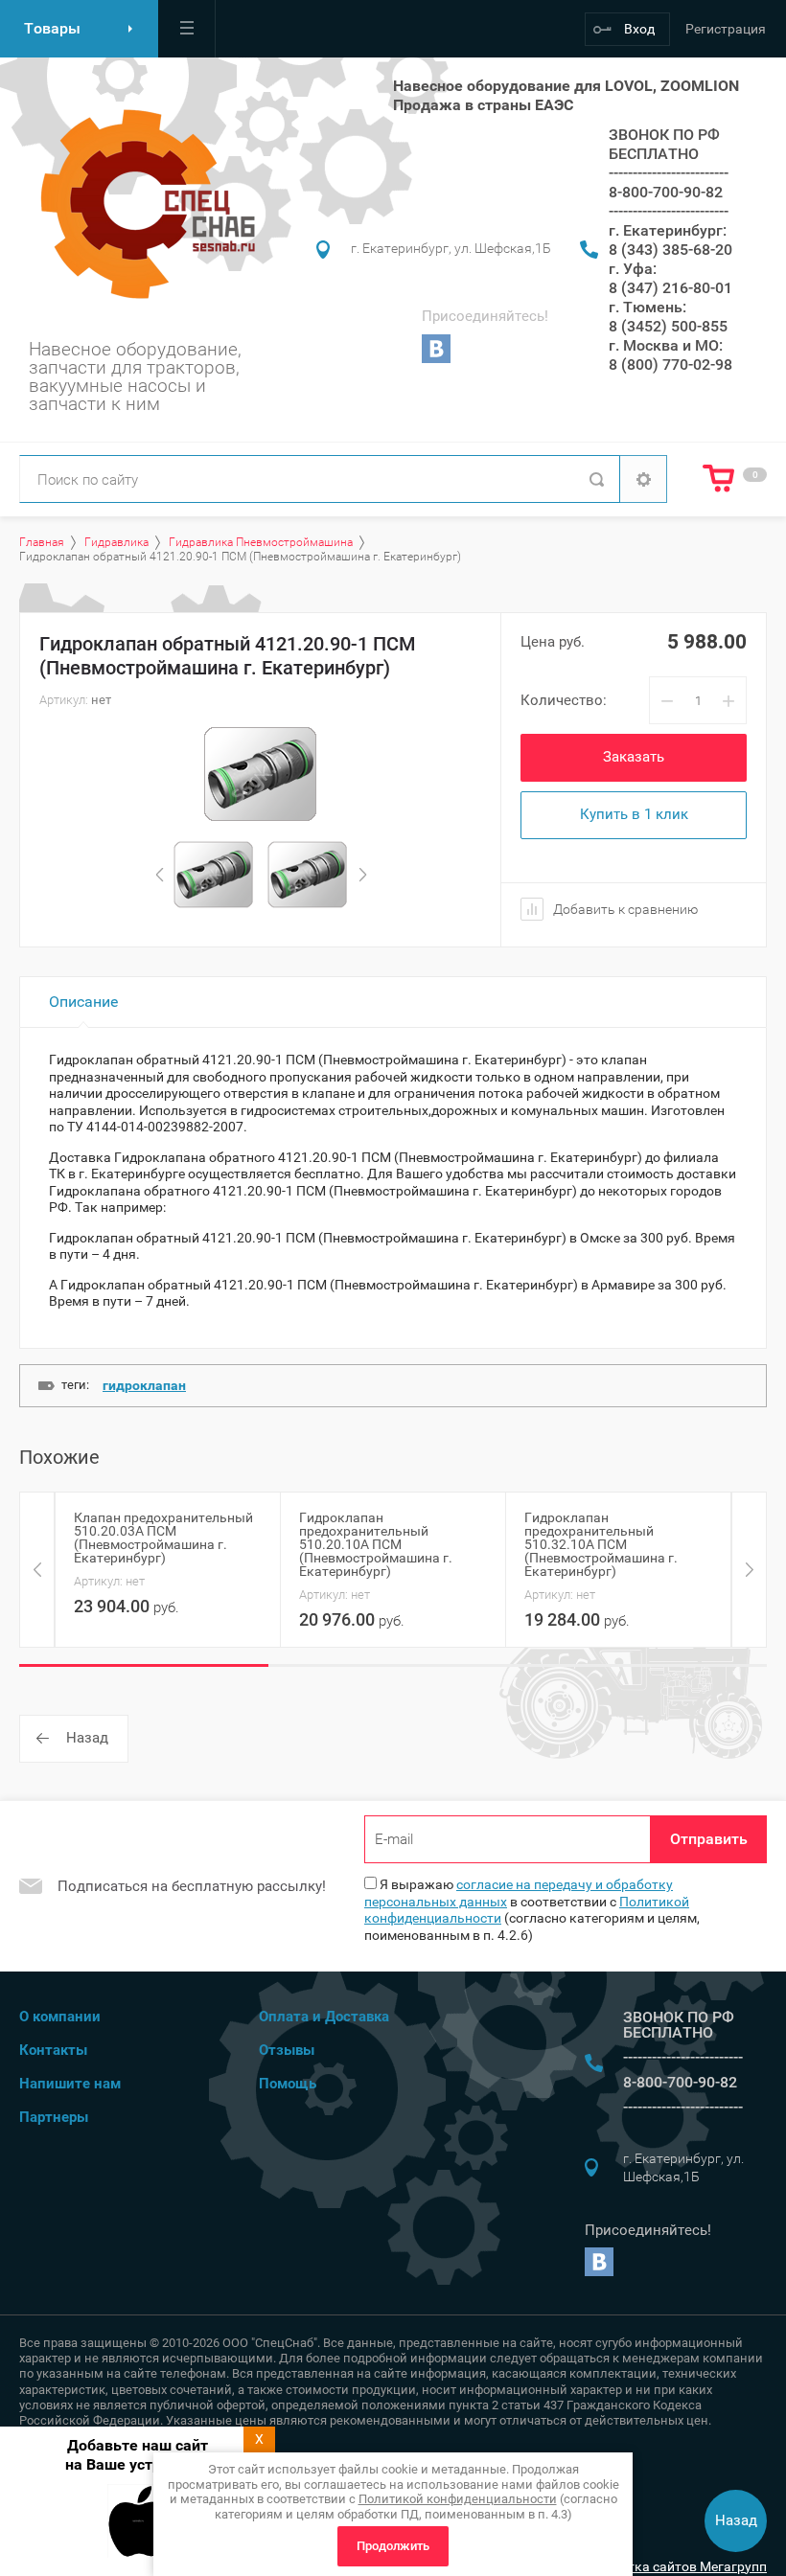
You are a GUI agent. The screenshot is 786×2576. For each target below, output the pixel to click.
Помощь (288, 2084)
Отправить (709, 1839)
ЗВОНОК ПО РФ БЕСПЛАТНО (664, 144)
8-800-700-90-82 (666, 192)
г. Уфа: (633, 269)
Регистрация (726, 29)
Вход (639, 29)
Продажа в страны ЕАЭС (483, 105)
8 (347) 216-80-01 (670, 288)
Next (362, 875)
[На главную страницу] (142, 204)
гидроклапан (144, 1385)
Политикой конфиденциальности (458, 2499)
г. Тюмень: (647, 307)
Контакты (53, 2050)
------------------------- (669, 173)
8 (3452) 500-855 (668, 326)
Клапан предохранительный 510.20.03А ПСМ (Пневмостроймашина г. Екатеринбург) (163, 1538)
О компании (60, 2017)
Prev (159, 875)
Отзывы (287, 2050)
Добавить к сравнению (624, 909)
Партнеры (54, 2117)
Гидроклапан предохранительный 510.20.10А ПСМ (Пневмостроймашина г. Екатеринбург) (376, 1544)
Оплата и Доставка (324, 2017)
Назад (87, 1738)
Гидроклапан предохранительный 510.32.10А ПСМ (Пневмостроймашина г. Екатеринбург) (601, 1544)
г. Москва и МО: (666, 345)
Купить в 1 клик (634, 814)
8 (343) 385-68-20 (670, 250)
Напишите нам (70, 2084)
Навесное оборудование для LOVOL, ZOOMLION (566, 86)
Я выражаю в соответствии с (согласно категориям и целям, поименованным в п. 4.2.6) (532, 1910)
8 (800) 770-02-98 (670, 365)
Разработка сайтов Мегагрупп (670, 2566)
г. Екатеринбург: (668, 230)
